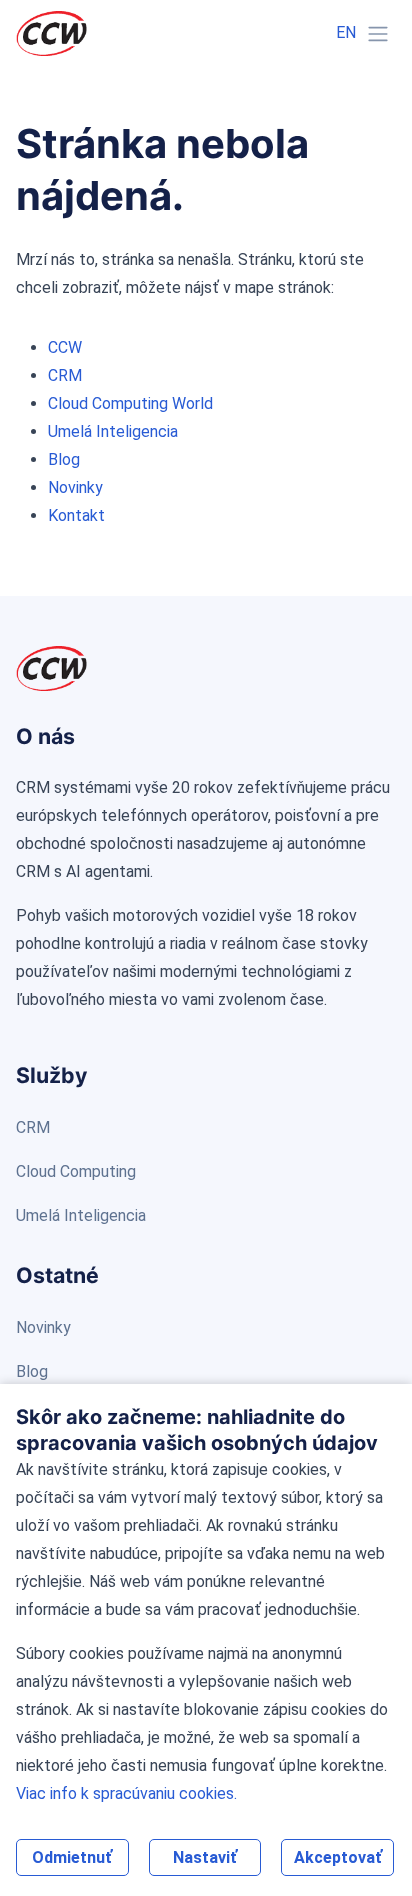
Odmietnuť (72, 1857)
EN (346, 32)
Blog (64, 459)
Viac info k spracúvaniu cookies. (126, 1793)
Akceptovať (338, 1857)
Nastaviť (205, 1857)
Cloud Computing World (130, 403)
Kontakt (76, 515)
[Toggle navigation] (378, 33)
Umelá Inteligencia (113, 431)
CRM (65, 375)
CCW (65, 347)
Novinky (75, 487)
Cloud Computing (76, 1171)
